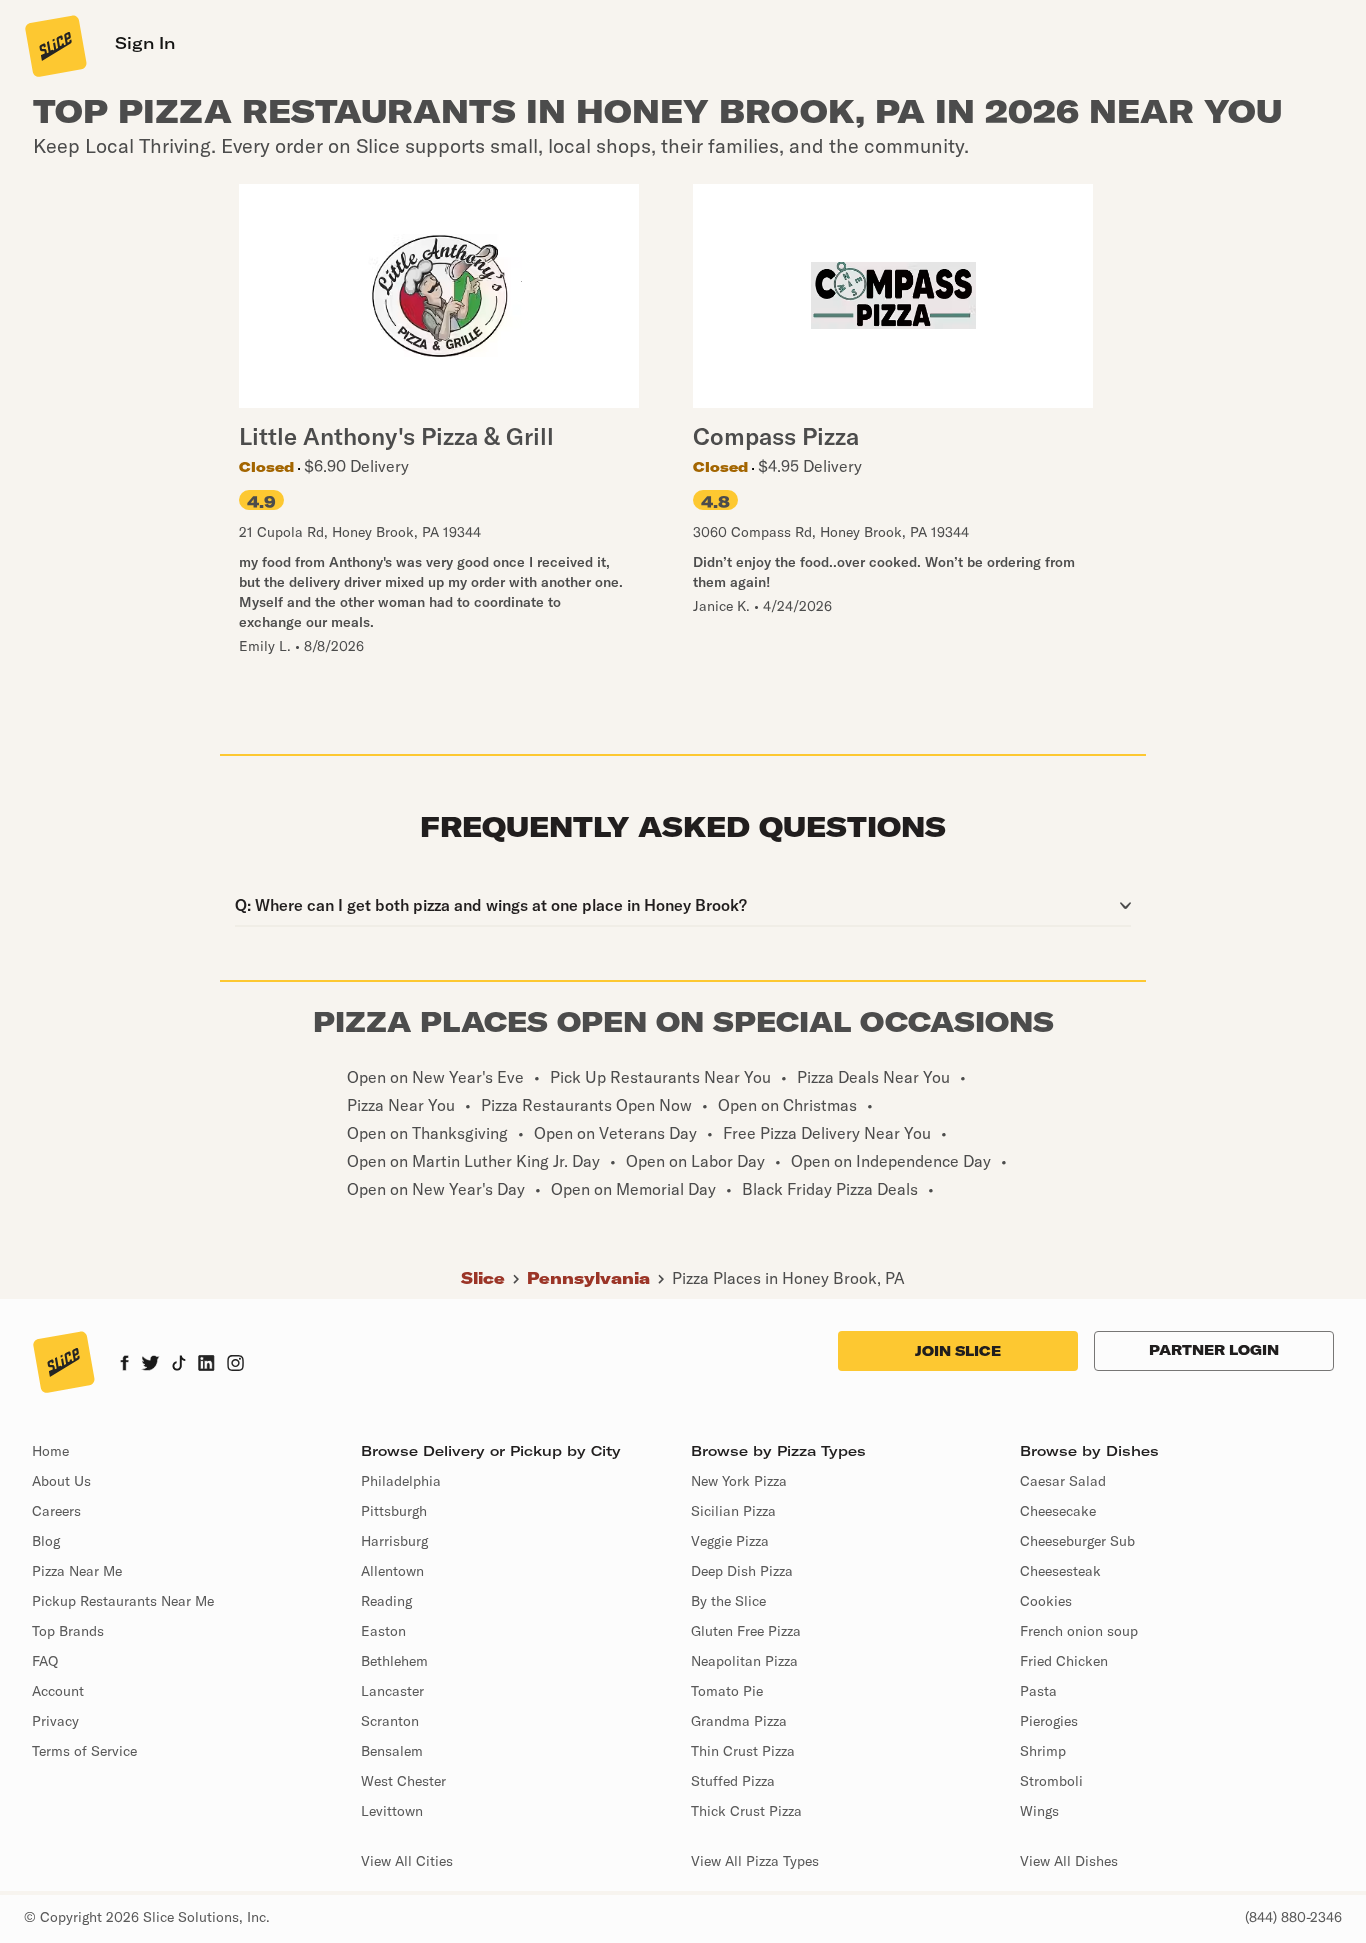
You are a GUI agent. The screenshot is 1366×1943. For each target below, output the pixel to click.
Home (50, 1451)
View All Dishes (1069, 1861)
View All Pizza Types (755, 1861)
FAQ (45, 1661)
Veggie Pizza (730, 1541)
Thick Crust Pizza (746, 1811)
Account (58, 1691)
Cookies (1046, 1601)
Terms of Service (84, 1751)
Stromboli (1051, 1781)
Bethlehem (394, 1661)
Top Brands (68, 1631)
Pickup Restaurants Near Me (123, 1601)
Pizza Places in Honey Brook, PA (788, 1278)
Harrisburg (394, 1541)
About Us (61, 1481)
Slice (483, 1278)
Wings (1039, 1811)
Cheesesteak (1060, 1571)
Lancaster (392, 1691)
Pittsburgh (394, 1511)
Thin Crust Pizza (743, 1751)
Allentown (392, 1571)
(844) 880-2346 (1293, 1917)
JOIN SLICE (958, 1351)
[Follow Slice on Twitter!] (150, 1365)
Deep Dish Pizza (742, 1571)
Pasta (1038, 1691)
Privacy (55, 1721)
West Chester (403, 1781)
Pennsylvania (588, 1278)
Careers (56, 1511)
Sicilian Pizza (733, 1511)
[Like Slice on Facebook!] (124, 1365)
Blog (46, 1541)
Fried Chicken (1064, 1661)
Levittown (392, 1811)
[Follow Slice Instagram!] (236, 1365)
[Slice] (54, 45)
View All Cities (407, 1861)
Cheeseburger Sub (1077, 1541)
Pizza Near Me (77, 1571)
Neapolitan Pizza (744, 1661)
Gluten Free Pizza (746, 1631)
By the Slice (728, 1601)
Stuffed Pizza (733, 1781)
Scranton (390, 1721)
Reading (386, 1601)
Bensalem (392, 1751)
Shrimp (1043, 1751)
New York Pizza (739, 1481)
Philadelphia (401, 1481)
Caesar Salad (1063, 1481)
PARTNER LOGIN (1214, 1350)
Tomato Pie (727, 1691)
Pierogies (1049, 1721)
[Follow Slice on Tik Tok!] (179, 1365)
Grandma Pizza (739, 1721)
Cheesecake (1058, 1511)
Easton (383, 1631)
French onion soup (1079, 1631)
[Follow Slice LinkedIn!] (206, 1365)
